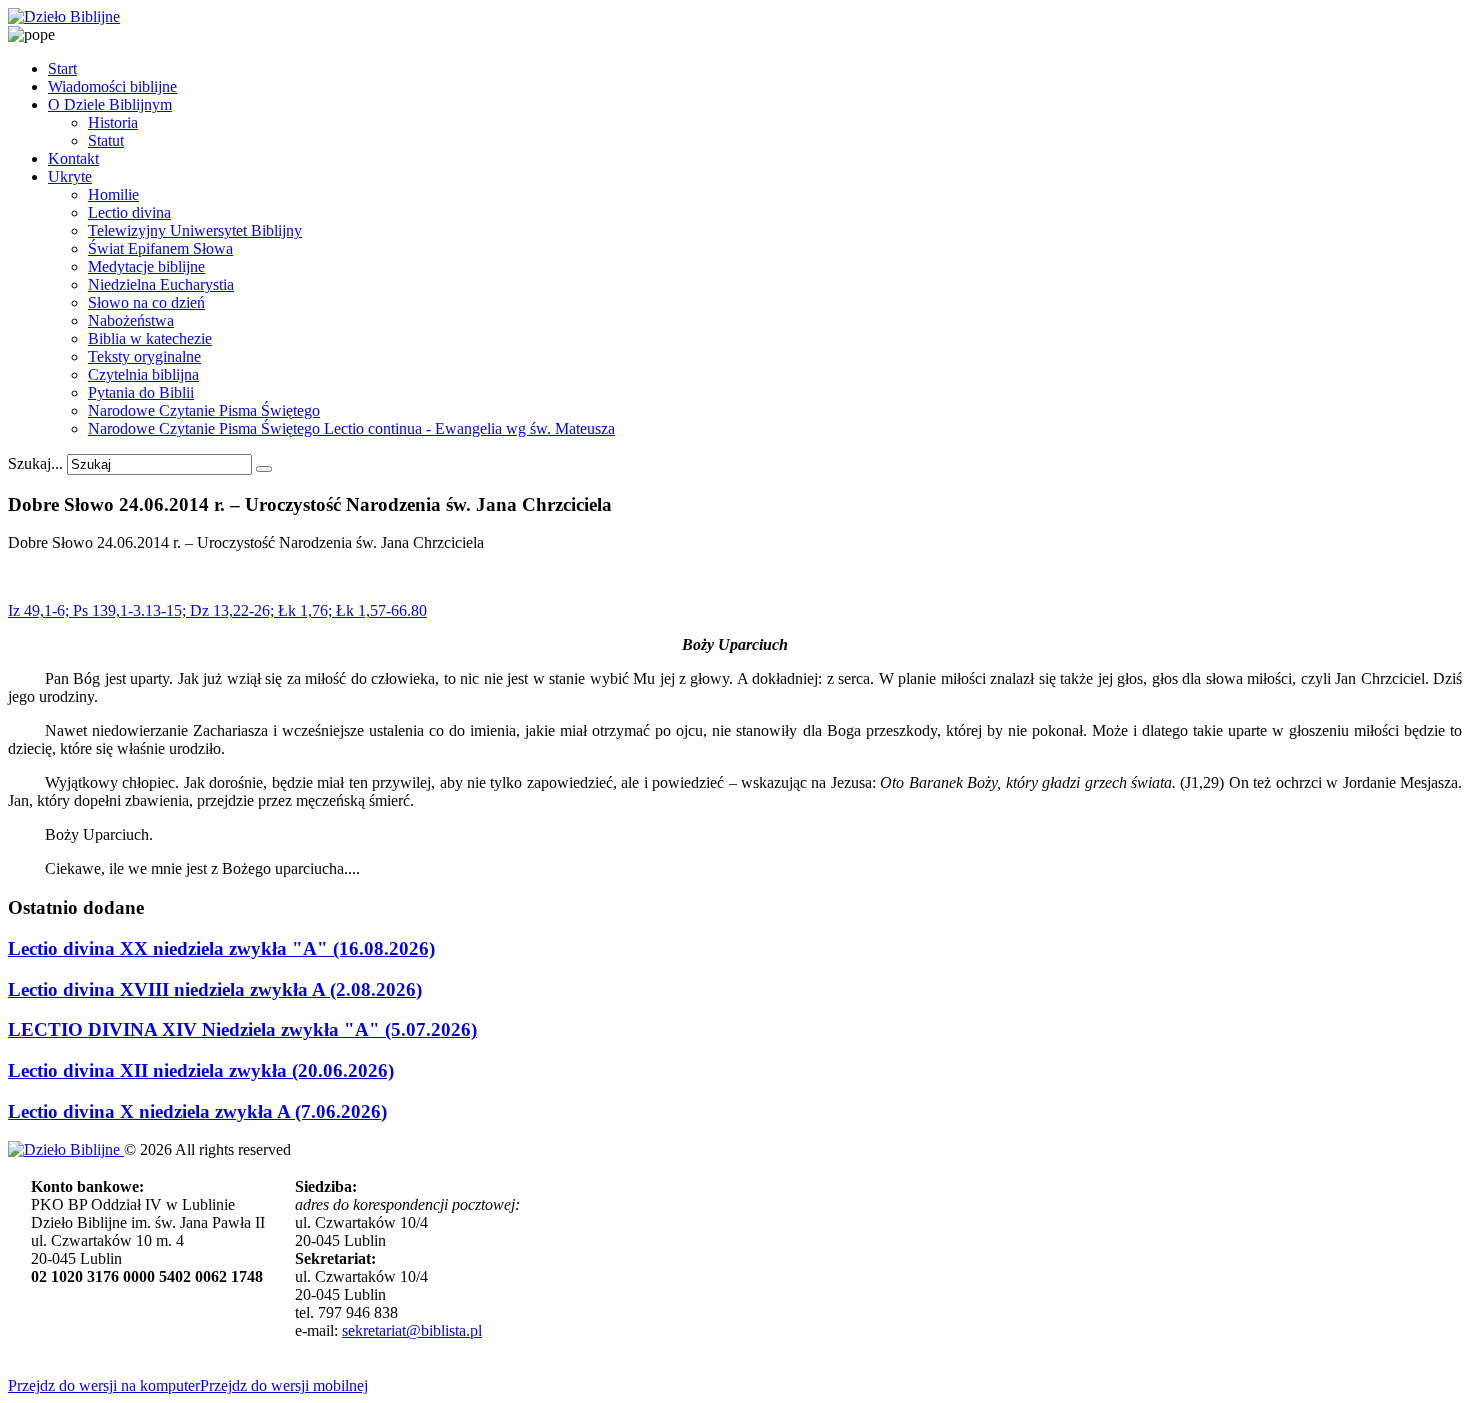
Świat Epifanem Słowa (160, 248)
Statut (106, 140)
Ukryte (70, 176)
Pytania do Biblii (141, 392)
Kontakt (73, 158)
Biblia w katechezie (150, 338)
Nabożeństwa (131, 320)
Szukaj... (35, 463)
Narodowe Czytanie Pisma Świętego (204, 410)
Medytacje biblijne (146, 266)
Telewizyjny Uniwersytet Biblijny (195, 230)
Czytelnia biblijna (143, 374)
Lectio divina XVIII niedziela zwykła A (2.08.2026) (215, 989)
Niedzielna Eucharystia (161, 284)
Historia (113, 122)
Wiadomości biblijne (112, 86)
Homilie (113, 194)
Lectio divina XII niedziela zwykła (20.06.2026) (201, 1070)
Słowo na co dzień (146, 302)
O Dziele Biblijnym (110, 104)
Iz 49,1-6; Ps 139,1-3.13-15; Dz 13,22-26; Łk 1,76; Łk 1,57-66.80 (217, 610)
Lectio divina (129, 212)
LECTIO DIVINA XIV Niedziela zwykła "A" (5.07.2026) (242, 1029)
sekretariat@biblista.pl (412, 1330)
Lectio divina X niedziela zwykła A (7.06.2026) (197, 1111)
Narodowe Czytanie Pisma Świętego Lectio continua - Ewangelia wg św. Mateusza (351, 428)
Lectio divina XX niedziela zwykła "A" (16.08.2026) (221, 948)
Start (62, 68)
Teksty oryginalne (144, 356)
